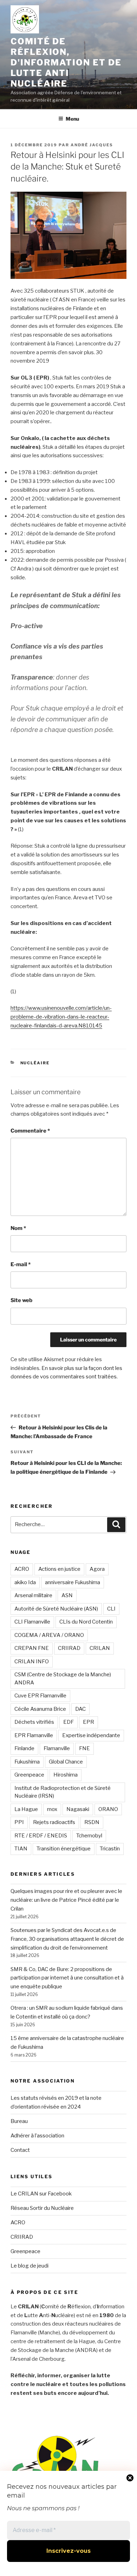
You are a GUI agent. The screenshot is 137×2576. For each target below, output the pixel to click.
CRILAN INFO (32, 1662)
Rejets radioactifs (54, 1822)
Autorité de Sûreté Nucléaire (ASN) (56, 1609)
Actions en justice (59, 1569)
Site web (21, 1300)
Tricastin (110, 1849)
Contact (20, 2150)
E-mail (21, 1264)
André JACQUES (92, 145)
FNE (84, 1748)
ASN (67, 1595)
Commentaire (30, 1131)
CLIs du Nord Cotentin (86, 1622)
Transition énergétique (64, 1849)
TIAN (21, 1849)
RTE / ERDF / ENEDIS (41, 1836)
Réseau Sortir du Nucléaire (42, 2208)
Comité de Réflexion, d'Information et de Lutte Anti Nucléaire (66, 62)
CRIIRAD (69, 1648)
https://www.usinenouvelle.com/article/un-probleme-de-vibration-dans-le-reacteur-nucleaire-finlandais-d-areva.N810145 (61, 1017)
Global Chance (66, 1762)
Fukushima (27, 1762)
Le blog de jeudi (30, 2266)
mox (52, 1809)
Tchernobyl (89, 1836)
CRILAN (100, 1648)
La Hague (26, 1809)
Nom (18, 1228)
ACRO (22, 1569)
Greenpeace (29, 1775)
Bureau (19, 2121)
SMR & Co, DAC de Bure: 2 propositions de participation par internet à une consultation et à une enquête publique (67, 1978)
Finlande (24, 1748)
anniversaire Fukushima (73, 1582)
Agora (97, 1569)
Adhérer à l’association (37, 2136)
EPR (89, 1722)
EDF (68, 1722)
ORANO (108, 1809)
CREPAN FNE (32, 1648)
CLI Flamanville (32, 1622)
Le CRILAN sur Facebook (41, 2194)
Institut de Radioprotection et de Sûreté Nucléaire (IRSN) (63, 1792)
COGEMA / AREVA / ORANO (49, 1635)
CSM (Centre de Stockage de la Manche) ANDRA (63, 1679)
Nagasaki (78, 1809)
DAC (80, 1709)
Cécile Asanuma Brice (40, 1709)
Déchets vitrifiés (34, 1722)
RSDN (92, 1822)
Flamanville (57, 1748)
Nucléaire (35, 1063)
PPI (19, 1822)
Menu (72, 119)
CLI (111, 1609)
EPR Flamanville (34, 1735)
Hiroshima (66, 1775)
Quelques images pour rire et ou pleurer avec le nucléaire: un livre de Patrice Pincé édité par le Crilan (66, 1900)
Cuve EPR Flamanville (40, 1696)
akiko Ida (25, 1582)
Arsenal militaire (33, 1595)
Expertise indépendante (91, 1735)
